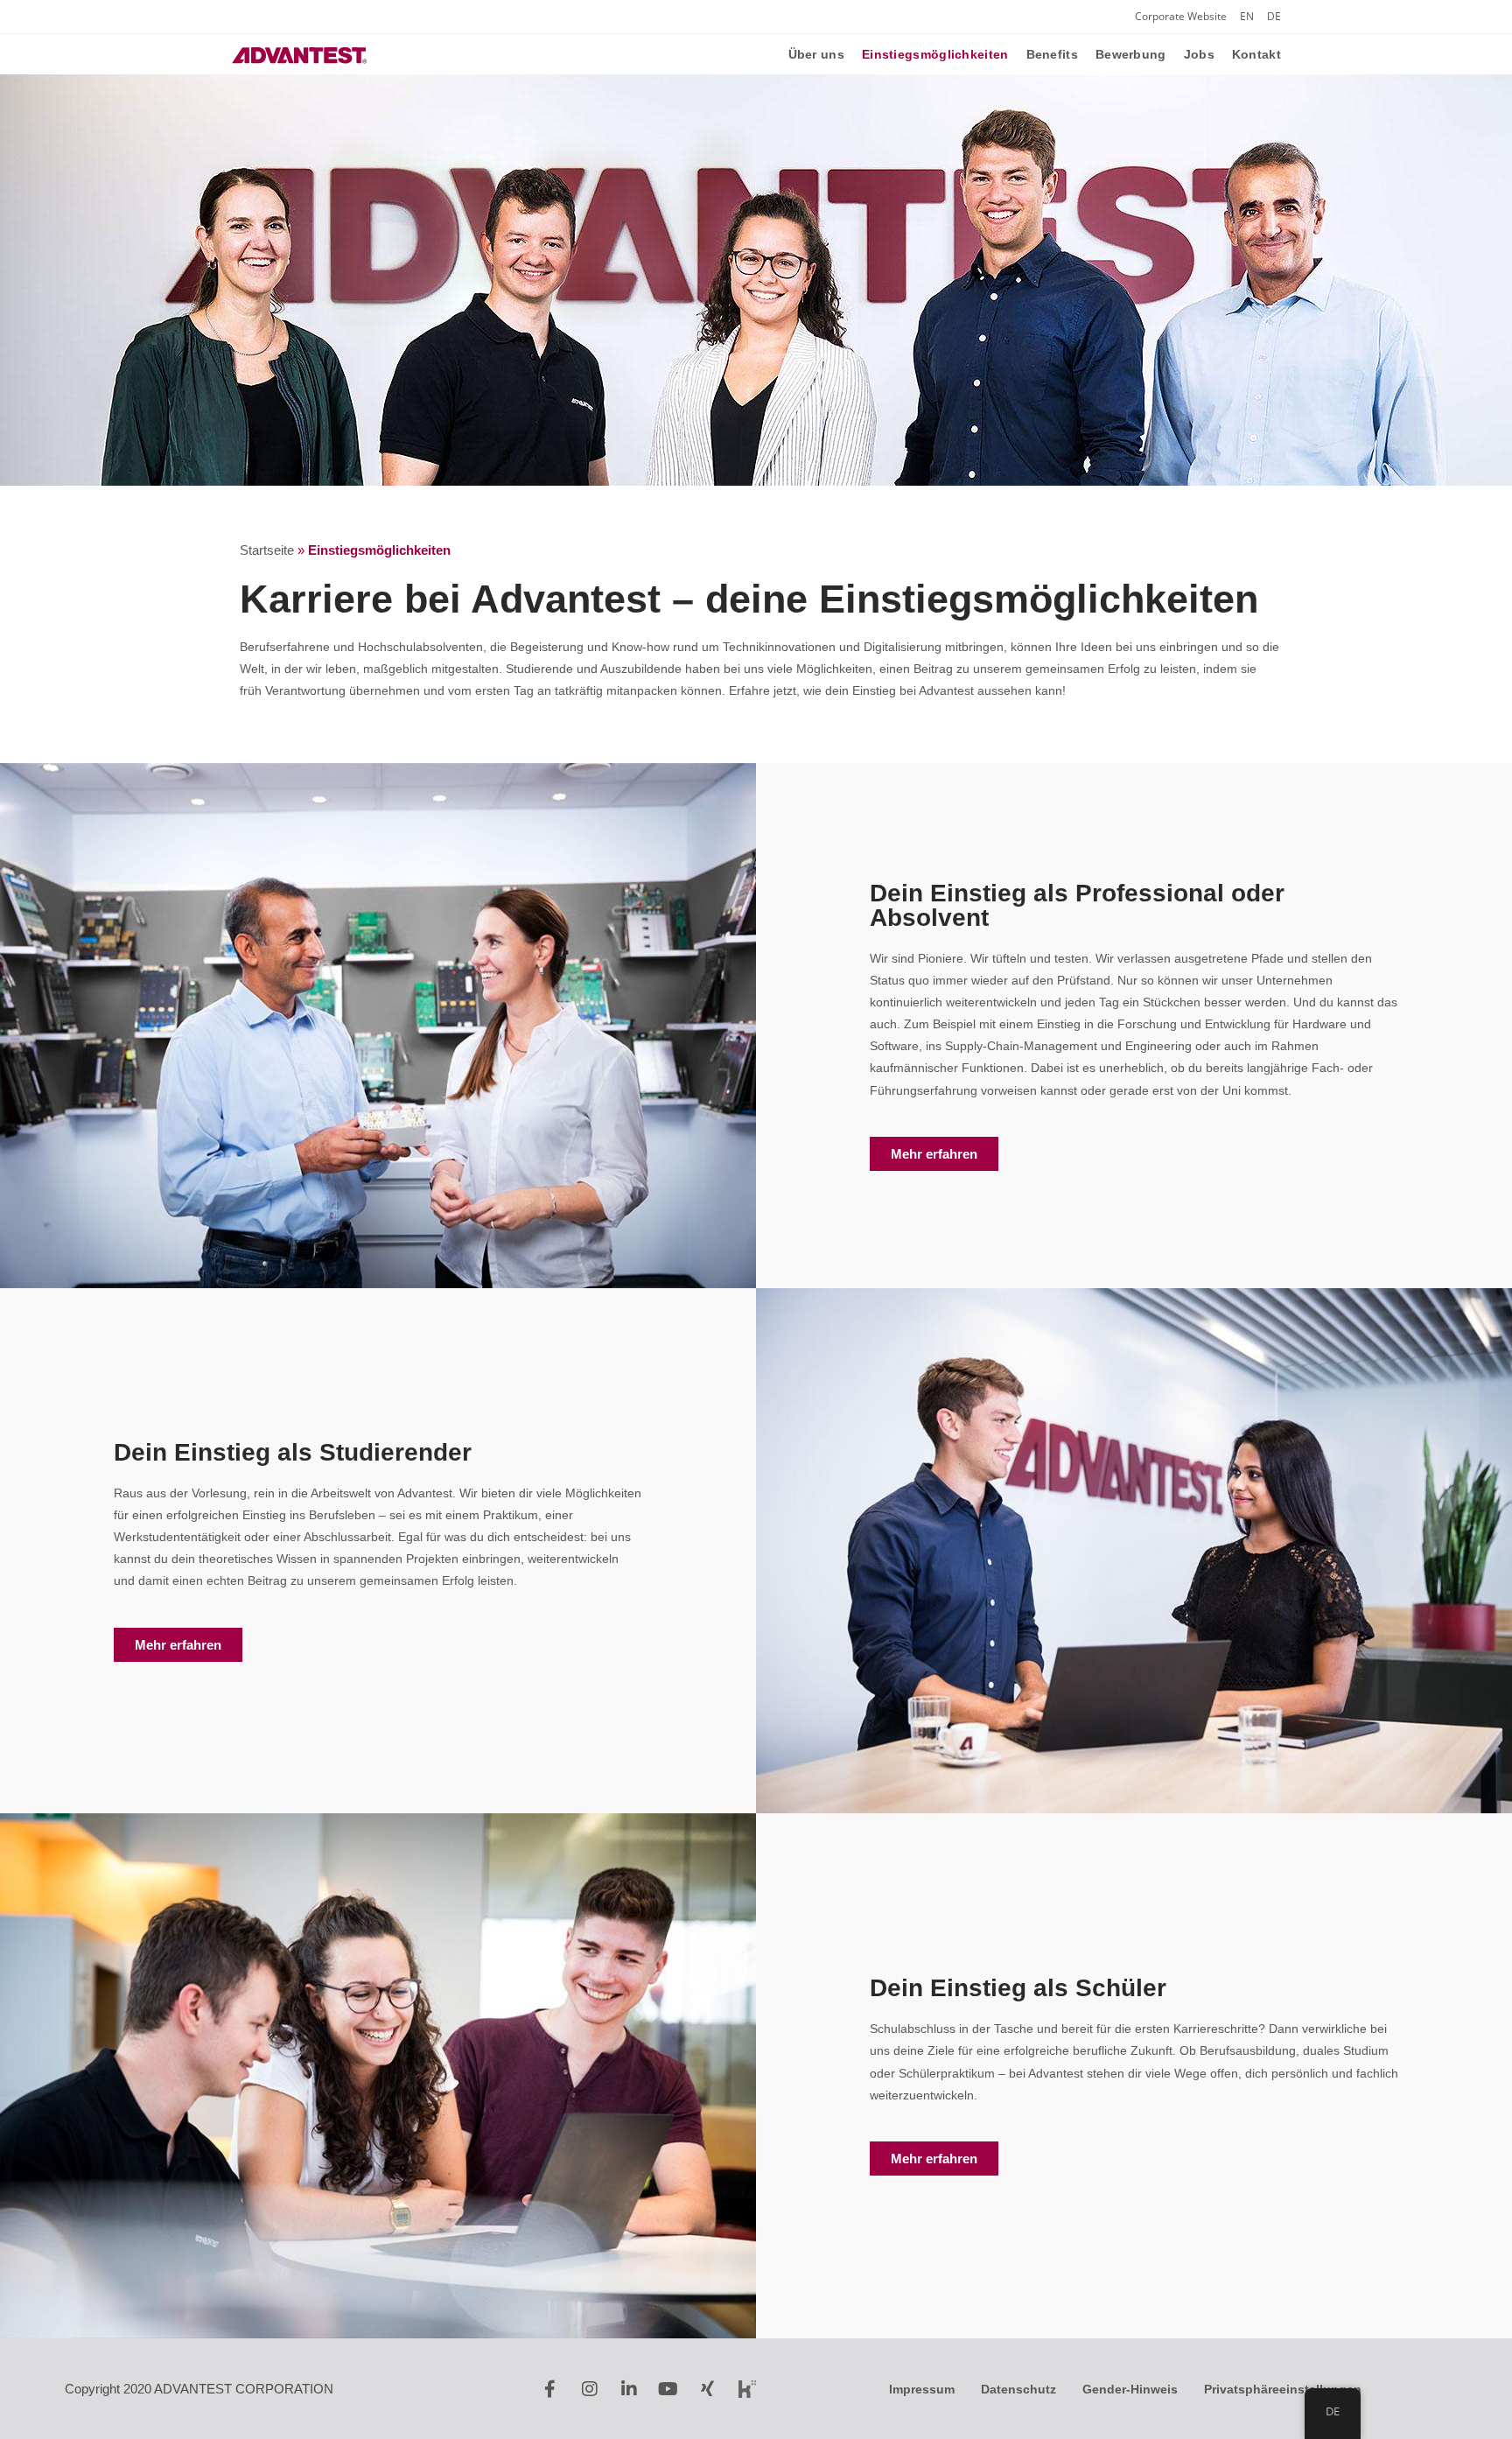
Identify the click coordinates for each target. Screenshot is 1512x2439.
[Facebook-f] (550, 2389)
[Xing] (708, 2389)
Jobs (1199, 54)
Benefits (1052, 54)
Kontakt (1256, 54)
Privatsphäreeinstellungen (1283, 2389)
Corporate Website (1181, 16)
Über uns (816, 54)
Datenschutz (1018, 2389)
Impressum (922, 2389)
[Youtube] (668, 2389)
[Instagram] (590, 2389)
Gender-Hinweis (1130, 2389)
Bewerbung (1131, 54)
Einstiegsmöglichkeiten (935, 54)
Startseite (267, 550)
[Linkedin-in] (629, 2389)
